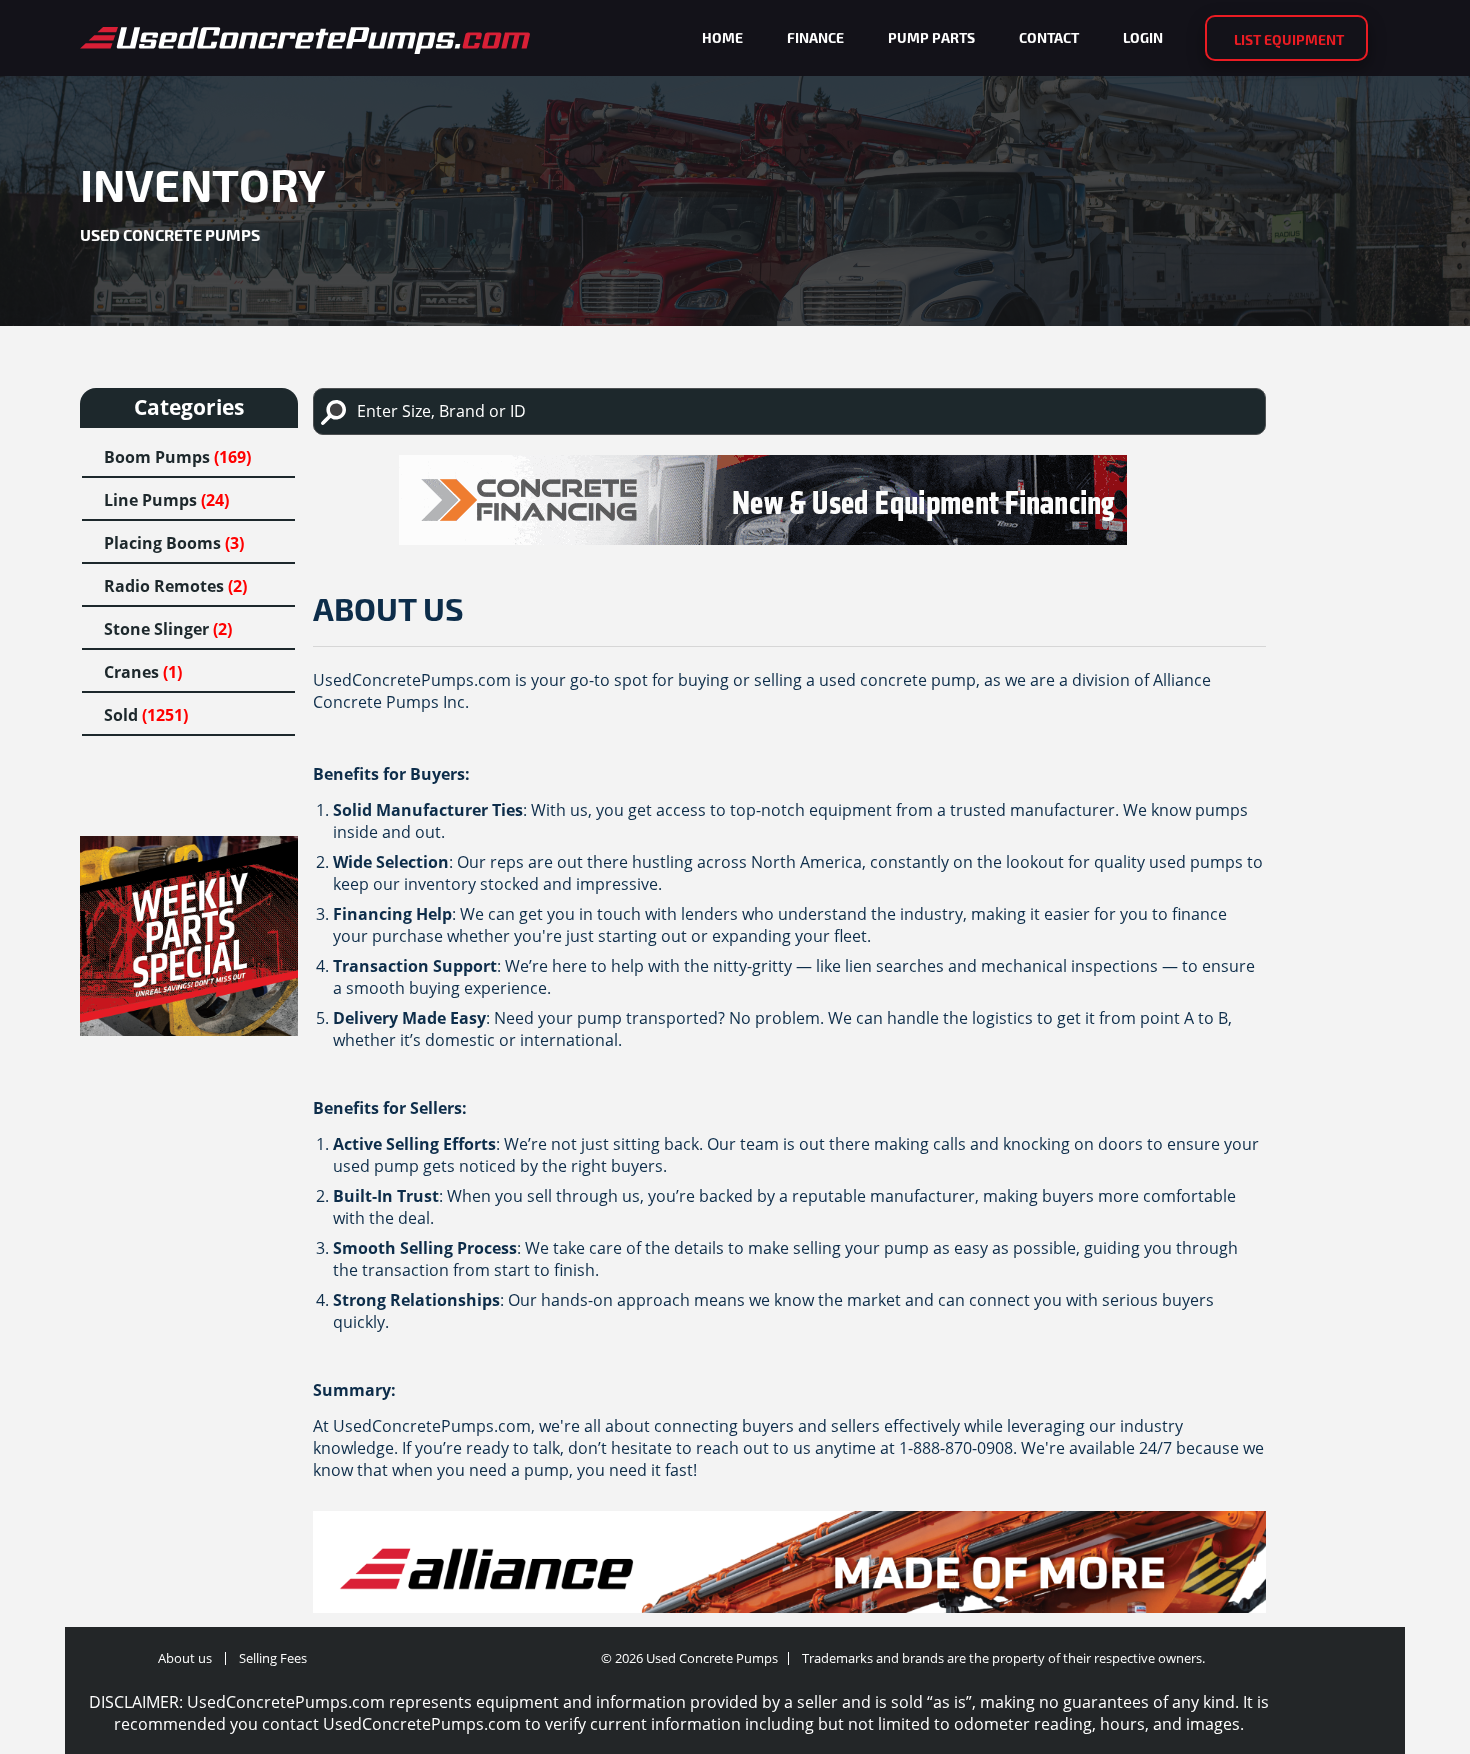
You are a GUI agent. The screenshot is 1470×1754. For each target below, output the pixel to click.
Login (1143, 37)
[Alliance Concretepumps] (789, 1569)
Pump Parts (931, 37)
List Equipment (1289, 39)
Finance (815, 37)
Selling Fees (273, 1658)
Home (722, 37)
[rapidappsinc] (789, 500)
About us (185, 1658)
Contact (1049, 37)
